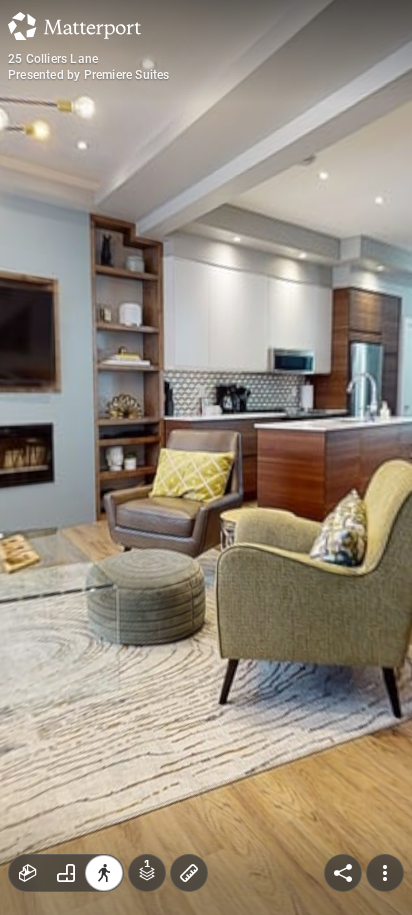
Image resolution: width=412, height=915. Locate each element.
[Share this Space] (343, 873)
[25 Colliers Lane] (206, 457)
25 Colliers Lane (53, 59)
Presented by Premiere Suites (89, 75)
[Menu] (385, 873)
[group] (66, 873)
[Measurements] (189, 873)
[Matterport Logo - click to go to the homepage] (74, 26)
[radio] (28, 873)
